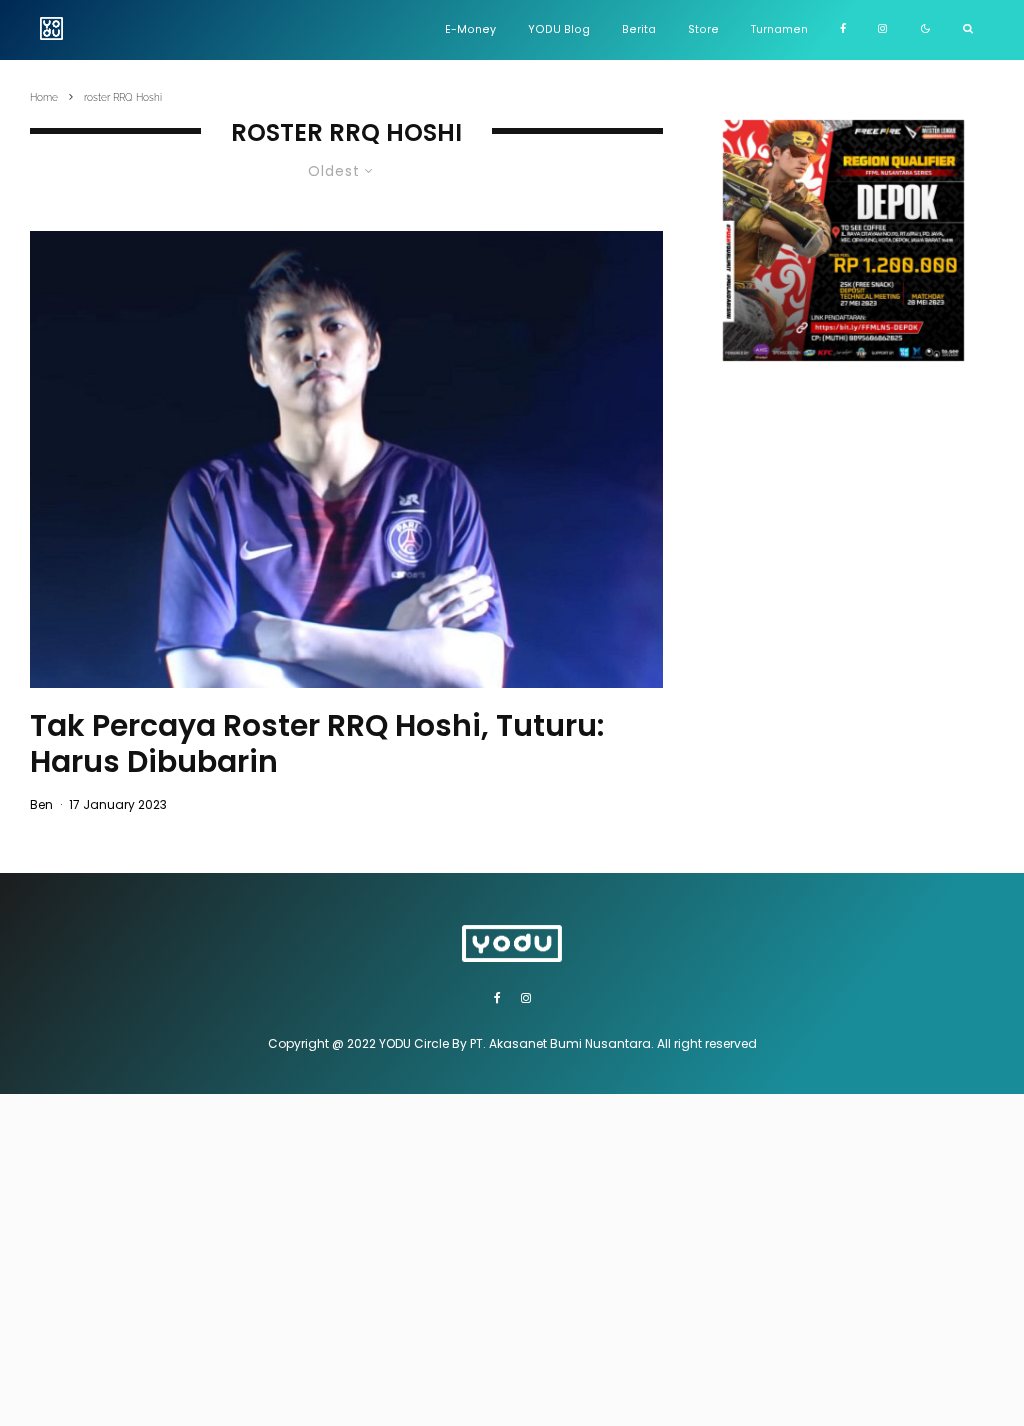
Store (703, 29)
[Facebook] (843, 30)
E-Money (470, 29)
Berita (639, 29)
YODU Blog (559, 29)
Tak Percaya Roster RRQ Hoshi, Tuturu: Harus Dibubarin (317, 744)
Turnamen (779, 29)
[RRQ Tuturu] (346, 459)
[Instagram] (882, 30)
